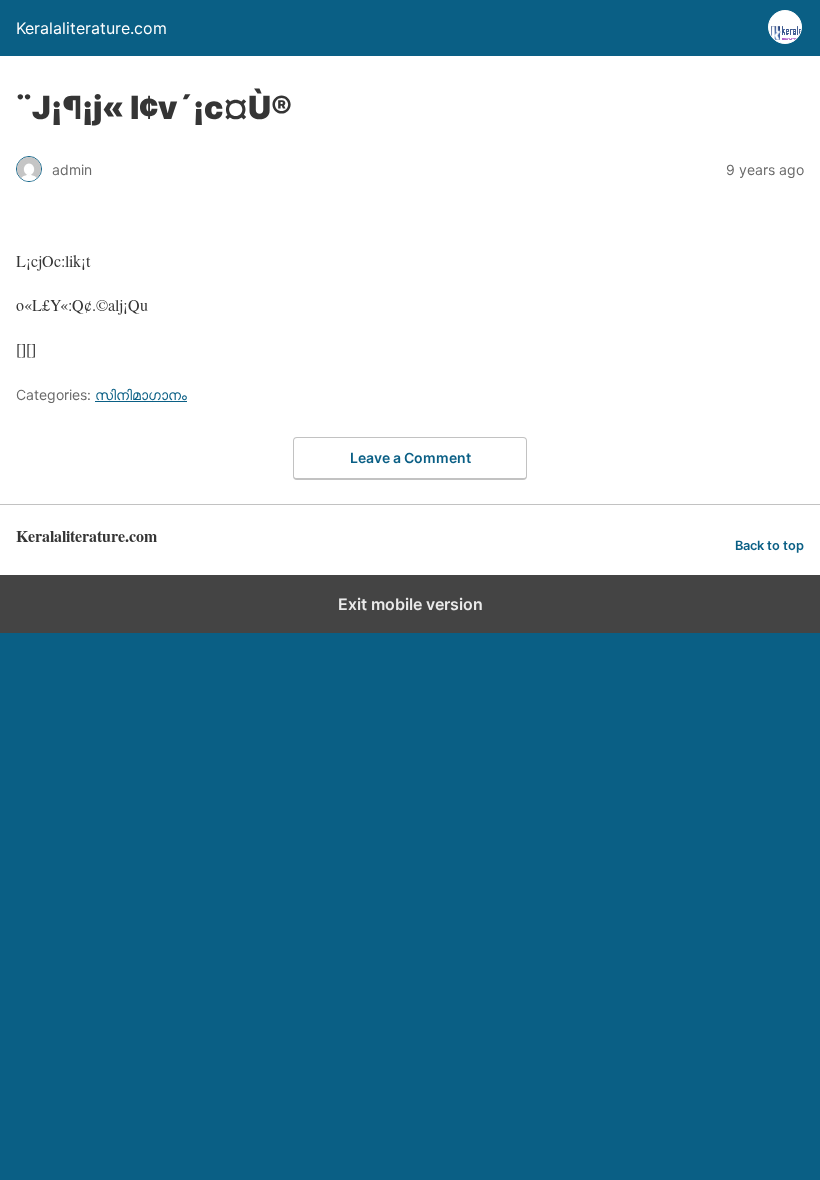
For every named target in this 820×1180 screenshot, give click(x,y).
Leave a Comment (410, 457)
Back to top (769, 545)
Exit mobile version (410, 604)
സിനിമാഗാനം (141, 394)
